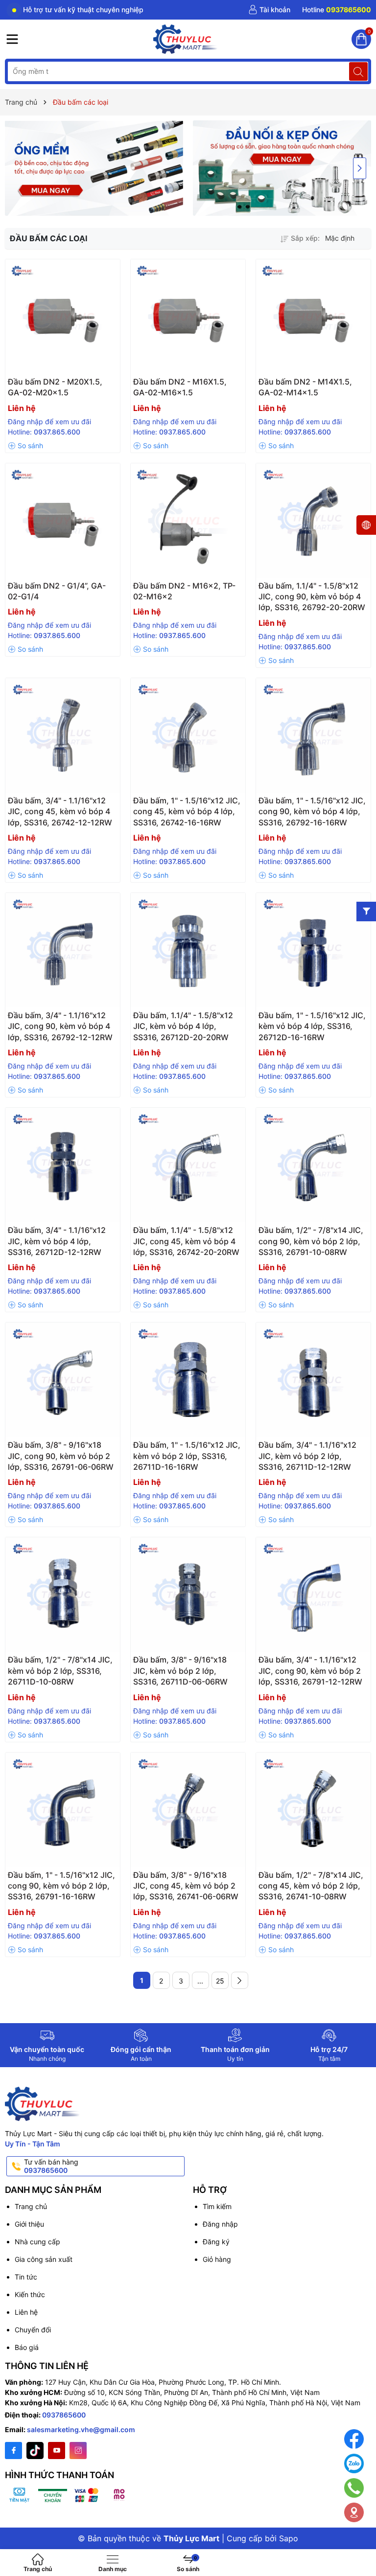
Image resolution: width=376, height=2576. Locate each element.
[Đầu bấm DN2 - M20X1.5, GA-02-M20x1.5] (63, 317)
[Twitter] (35, 2451)
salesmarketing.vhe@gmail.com (81, 2429)
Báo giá (27, 2347)
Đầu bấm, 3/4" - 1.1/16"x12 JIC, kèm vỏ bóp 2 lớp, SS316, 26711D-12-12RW (307, 1456)
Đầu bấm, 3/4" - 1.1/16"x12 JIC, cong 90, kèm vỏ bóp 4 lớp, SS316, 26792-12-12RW (60, 1026)
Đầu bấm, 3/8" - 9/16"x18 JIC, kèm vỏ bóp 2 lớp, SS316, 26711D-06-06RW (180, 1671)
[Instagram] (78, 2451)
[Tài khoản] (269, 10)
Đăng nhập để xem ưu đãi (49, 422)
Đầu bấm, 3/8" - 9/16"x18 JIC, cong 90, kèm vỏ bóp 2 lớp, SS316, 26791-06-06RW (61, 1456)
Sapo (289, 2538)
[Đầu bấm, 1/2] (313, 1165)
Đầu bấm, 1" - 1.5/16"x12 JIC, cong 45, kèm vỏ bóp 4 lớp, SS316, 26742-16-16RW (187, 811)
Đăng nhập (220, 2224)
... (200, 1981)
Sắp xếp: (305, 238)
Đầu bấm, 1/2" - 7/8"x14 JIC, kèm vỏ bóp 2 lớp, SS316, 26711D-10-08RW (60, 1671)
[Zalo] (354, 2463)
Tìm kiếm (217, 2206)
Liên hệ (26, 2312)
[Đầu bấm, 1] (188, 735)
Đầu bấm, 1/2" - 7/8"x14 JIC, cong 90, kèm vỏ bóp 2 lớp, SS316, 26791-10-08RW (311, 1241)
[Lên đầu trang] (361, 2543)
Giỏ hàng (217, 2259)
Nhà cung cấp (37, 2242)
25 (220, 1981)
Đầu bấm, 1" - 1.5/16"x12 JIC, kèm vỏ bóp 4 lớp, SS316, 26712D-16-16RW (312, 1026)
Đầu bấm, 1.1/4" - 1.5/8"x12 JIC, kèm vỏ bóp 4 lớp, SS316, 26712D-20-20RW (183, 1026)
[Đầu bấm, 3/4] (63, 735)
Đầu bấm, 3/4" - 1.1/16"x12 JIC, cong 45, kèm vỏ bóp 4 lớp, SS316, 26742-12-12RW (60, 811)
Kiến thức (30, 2294)
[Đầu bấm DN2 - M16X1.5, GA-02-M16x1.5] (188, 317)
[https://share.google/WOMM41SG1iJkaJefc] (354, 2512)
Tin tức (26, 2277)
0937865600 (64, 2415)
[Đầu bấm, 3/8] (63, 1380)
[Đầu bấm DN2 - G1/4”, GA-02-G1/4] (63, 521)
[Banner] (94, 168)
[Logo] (186, 39)
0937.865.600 (57, 432)
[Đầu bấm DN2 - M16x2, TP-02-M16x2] (188, 521)
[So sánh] (25, 446)
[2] (240, 1980)
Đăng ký (216, 2242)
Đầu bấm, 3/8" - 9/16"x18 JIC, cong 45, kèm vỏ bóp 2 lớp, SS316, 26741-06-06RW (186, 1886)
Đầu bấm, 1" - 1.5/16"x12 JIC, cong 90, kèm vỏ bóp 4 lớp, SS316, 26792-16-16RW (312, 811)
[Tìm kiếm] (358, 71)
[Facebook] (13, 2451)
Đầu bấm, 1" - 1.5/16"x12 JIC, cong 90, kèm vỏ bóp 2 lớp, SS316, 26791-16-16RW (61, 1886)
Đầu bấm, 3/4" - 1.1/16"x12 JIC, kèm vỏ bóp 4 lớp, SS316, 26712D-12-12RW (57, 1241)
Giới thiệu (29, 2224)
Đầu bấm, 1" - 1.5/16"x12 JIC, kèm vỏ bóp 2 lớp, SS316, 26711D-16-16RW (187, 1456)
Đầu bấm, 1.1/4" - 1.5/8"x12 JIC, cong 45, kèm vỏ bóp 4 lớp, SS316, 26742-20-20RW (186, 1241)
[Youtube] (57, 2451)
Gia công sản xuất (44, 2259)
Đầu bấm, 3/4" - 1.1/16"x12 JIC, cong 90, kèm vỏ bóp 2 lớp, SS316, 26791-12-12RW (310, 1671)
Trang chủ (31, 2206)
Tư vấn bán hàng (51, 2166)
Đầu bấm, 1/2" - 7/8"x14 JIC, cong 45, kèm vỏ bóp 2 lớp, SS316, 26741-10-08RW (311, 1886)
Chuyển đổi (33, 2330)
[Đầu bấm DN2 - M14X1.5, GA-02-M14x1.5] (313, 317)
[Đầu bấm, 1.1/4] (313, 521)
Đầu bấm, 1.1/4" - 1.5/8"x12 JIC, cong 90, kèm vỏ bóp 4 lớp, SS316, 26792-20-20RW (312, 597)
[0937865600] (337, 10)
